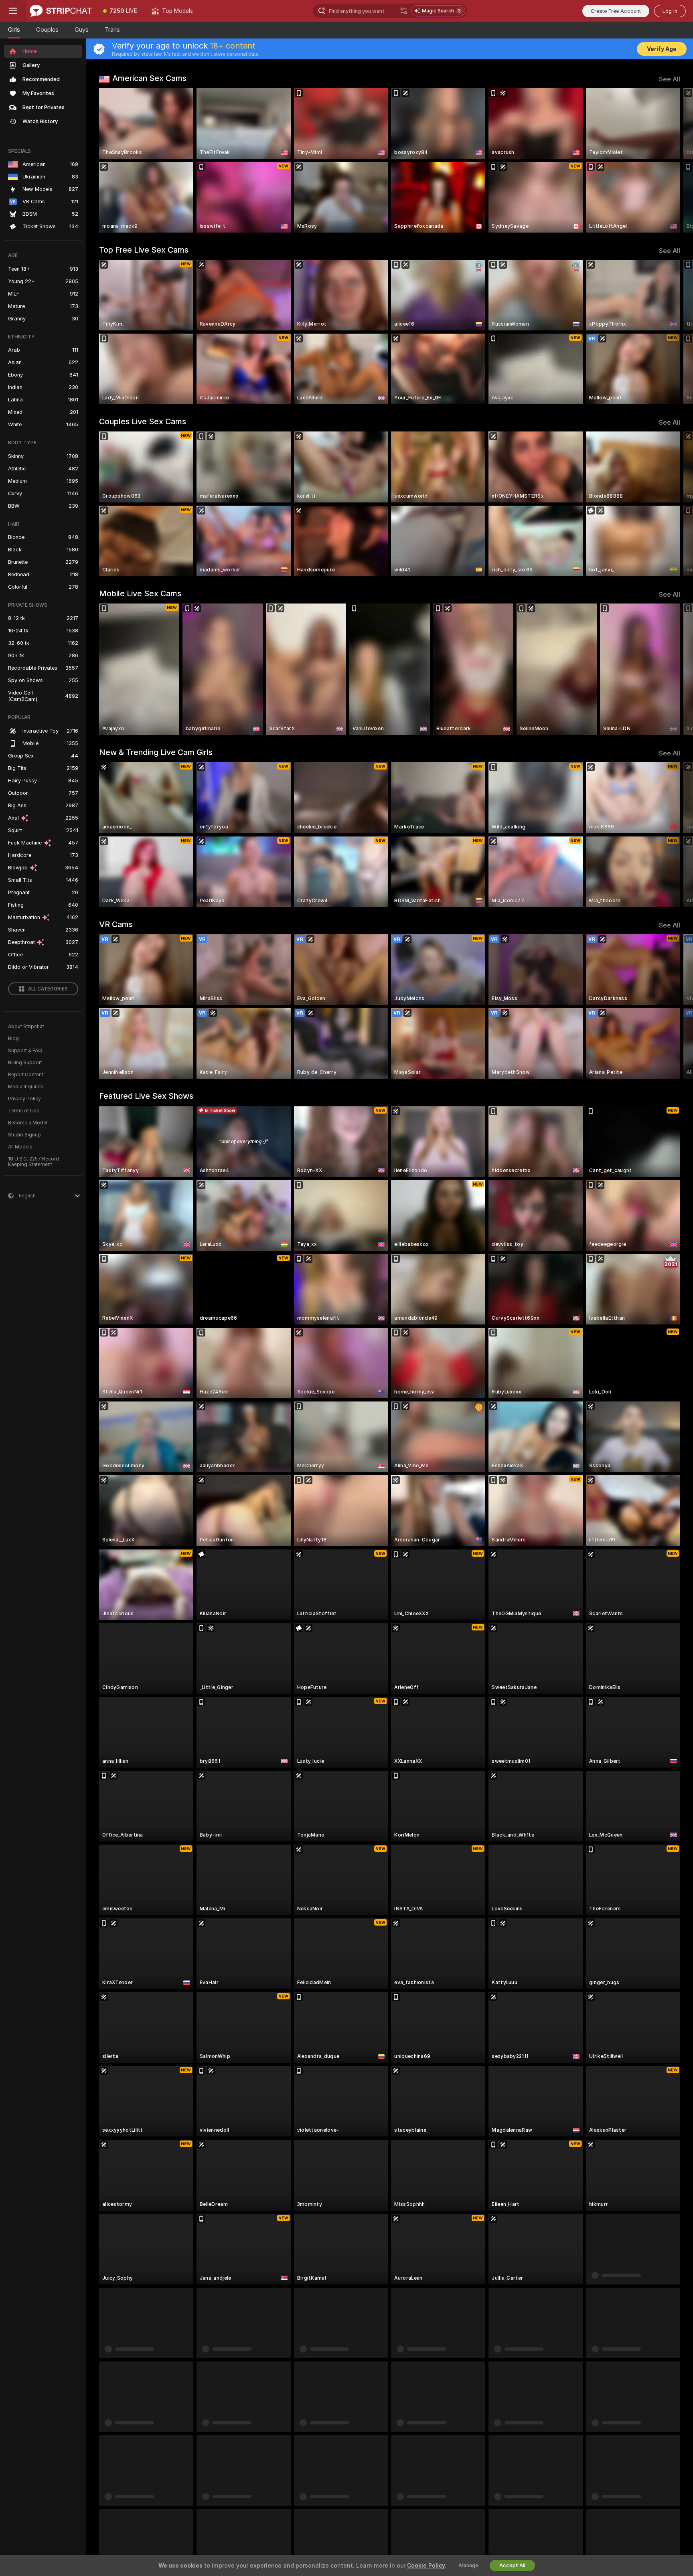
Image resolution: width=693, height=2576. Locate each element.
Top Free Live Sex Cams (144, 250)
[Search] (404, 11)
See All (670, 79)
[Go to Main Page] (61, 11)
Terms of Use (24, 1111)
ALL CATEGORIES (48, 989)
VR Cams (116, 924)
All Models (20, 1147)
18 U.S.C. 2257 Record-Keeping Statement (35, 1162)
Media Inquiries (26, 1087)
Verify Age (662, 49)
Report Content (26, 1075)
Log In (670, 11)
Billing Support (25, 1063)
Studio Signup (24, 1135)
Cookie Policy (426, 2566)
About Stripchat (26, 1027)
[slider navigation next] (673, 160)
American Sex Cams (149, 78)
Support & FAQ (25, 1051)
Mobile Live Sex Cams (140, 593)
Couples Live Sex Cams (143, 421)
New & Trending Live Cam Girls (156, 752)
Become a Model (28, 1123)
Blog (13, 1039)
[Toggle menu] (13, 11)
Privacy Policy (24, 1099)
